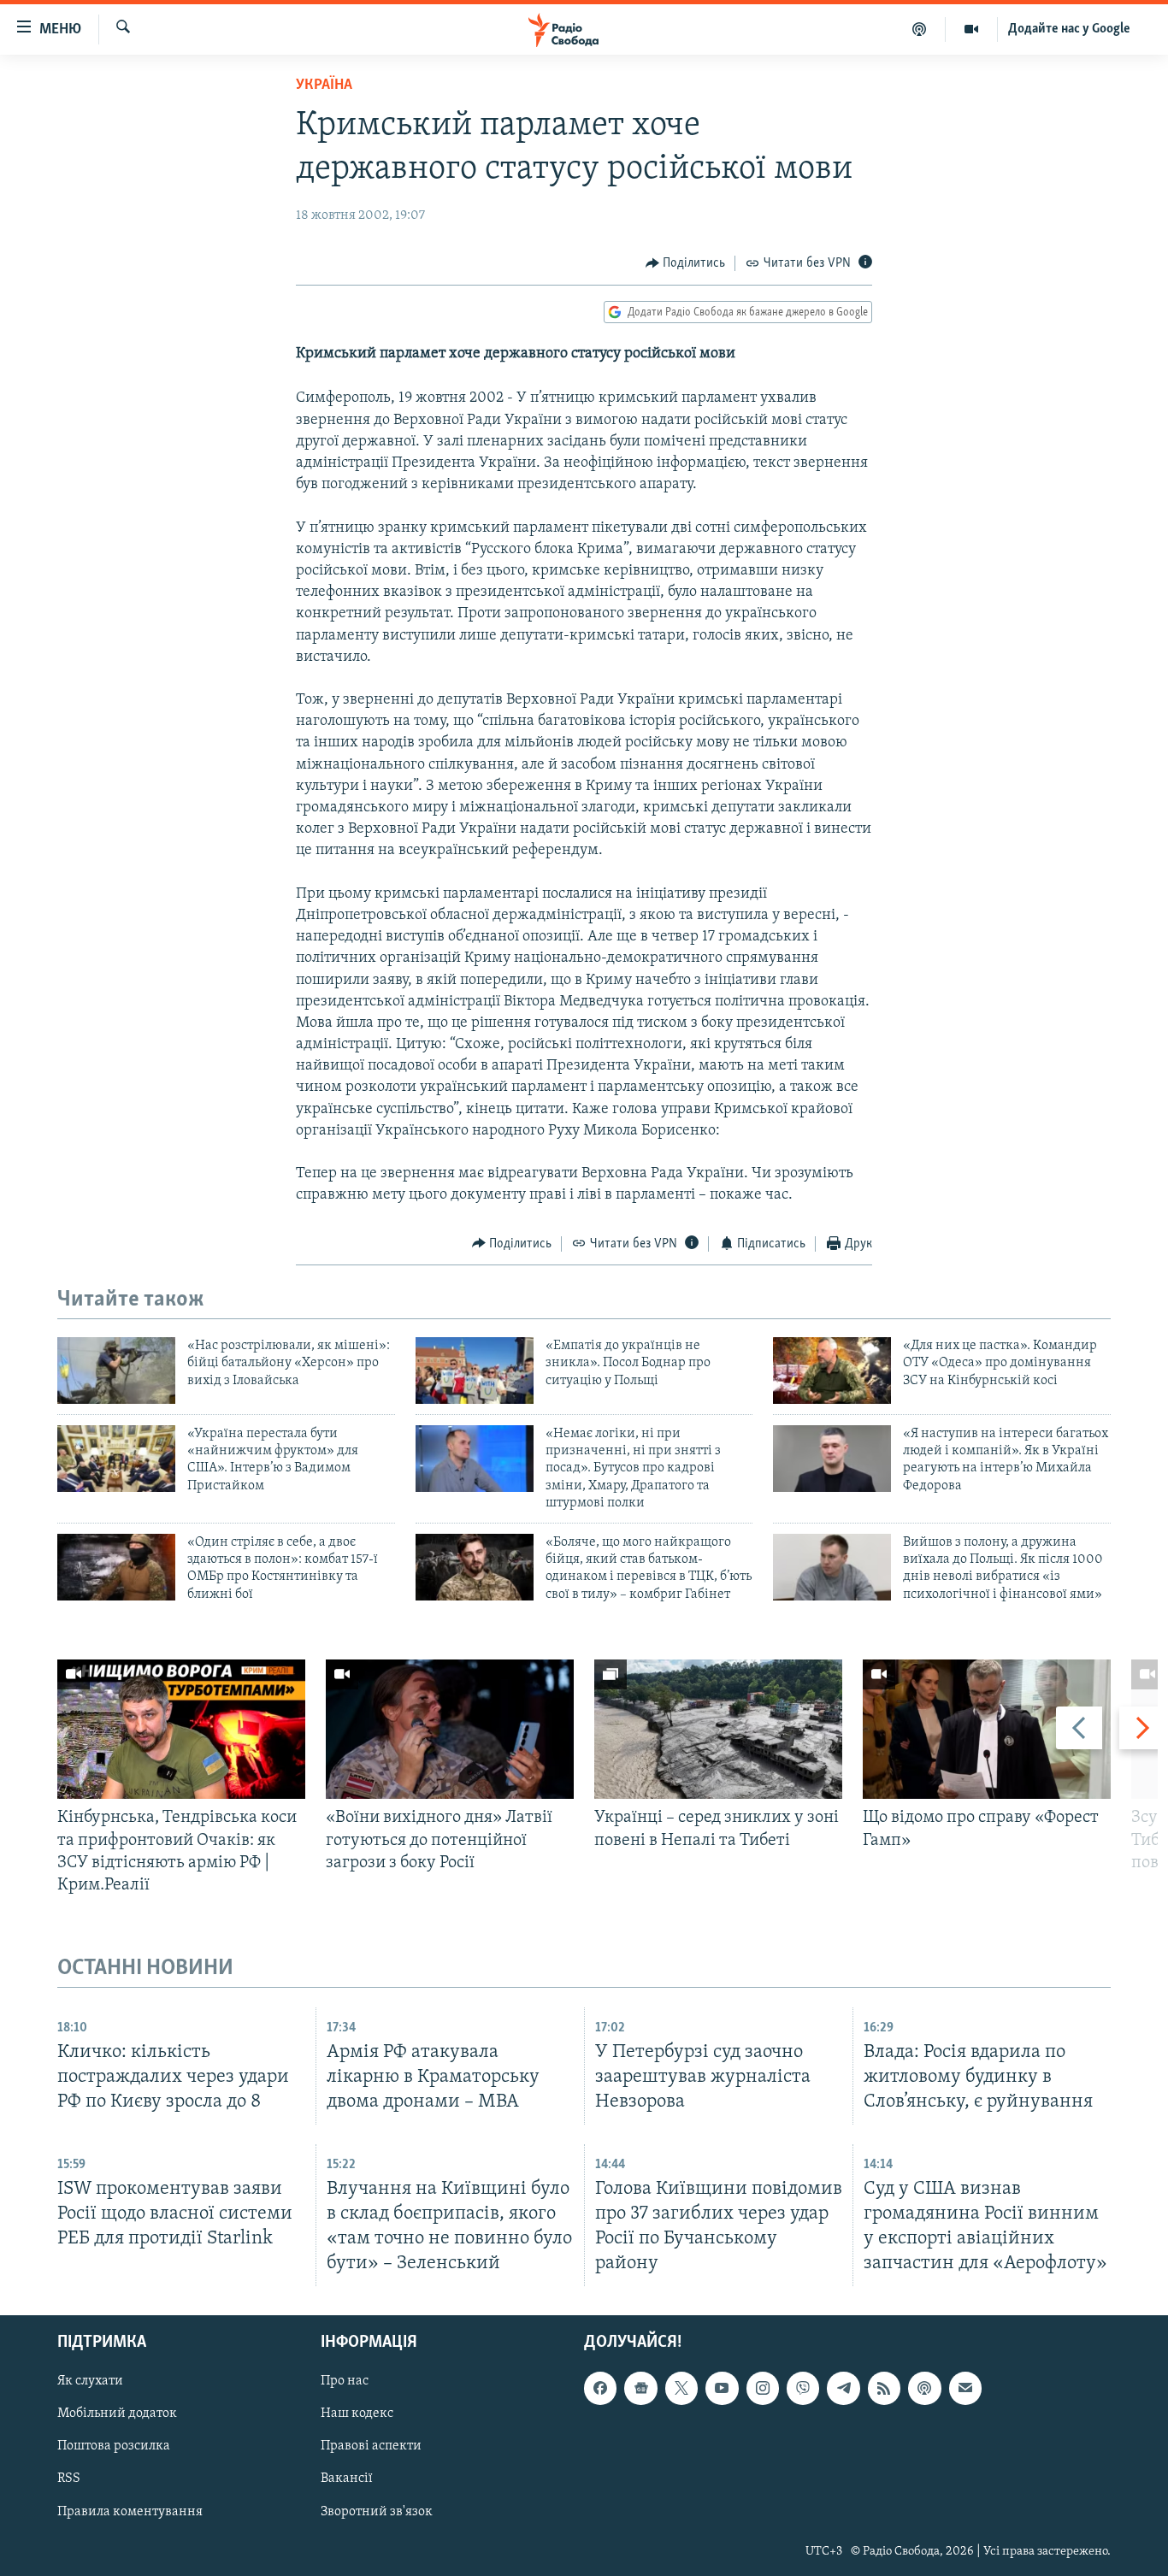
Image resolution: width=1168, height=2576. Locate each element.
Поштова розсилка (114, 2447)
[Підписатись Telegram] (843, 2388)
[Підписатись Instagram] (763, 2388)
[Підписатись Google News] (640, 2388)
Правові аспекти (371, 2447)
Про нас (345, 2381)
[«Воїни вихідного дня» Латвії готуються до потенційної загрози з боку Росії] (450, 1729)
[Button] (686, 263)
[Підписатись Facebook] (600, 2388)
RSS (69, 2479)
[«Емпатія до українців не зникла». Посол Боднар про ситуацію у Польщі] (475, 1371)
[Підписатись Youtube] (722, 2388)
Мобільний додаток (117, 2414)
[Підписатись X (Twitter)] (681, 2388)
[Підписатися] (965, 2388)
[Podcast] (924, 2388)
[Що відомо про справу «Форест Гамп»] (987, 1729)
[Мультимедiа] (972, 29)
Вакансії (347, 2479)
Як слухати (90, 2381)
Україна (324, 85)
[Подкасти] (920, 29)
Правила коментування (130, 2512)
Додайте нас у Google (1069, 29)
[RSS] (884, 2388)
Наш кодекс (357, 2414)
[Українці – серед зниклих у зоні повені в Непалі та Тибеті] (718, 1729)
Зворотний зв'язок (377, 2512)
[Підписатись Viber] (803, 2388)
